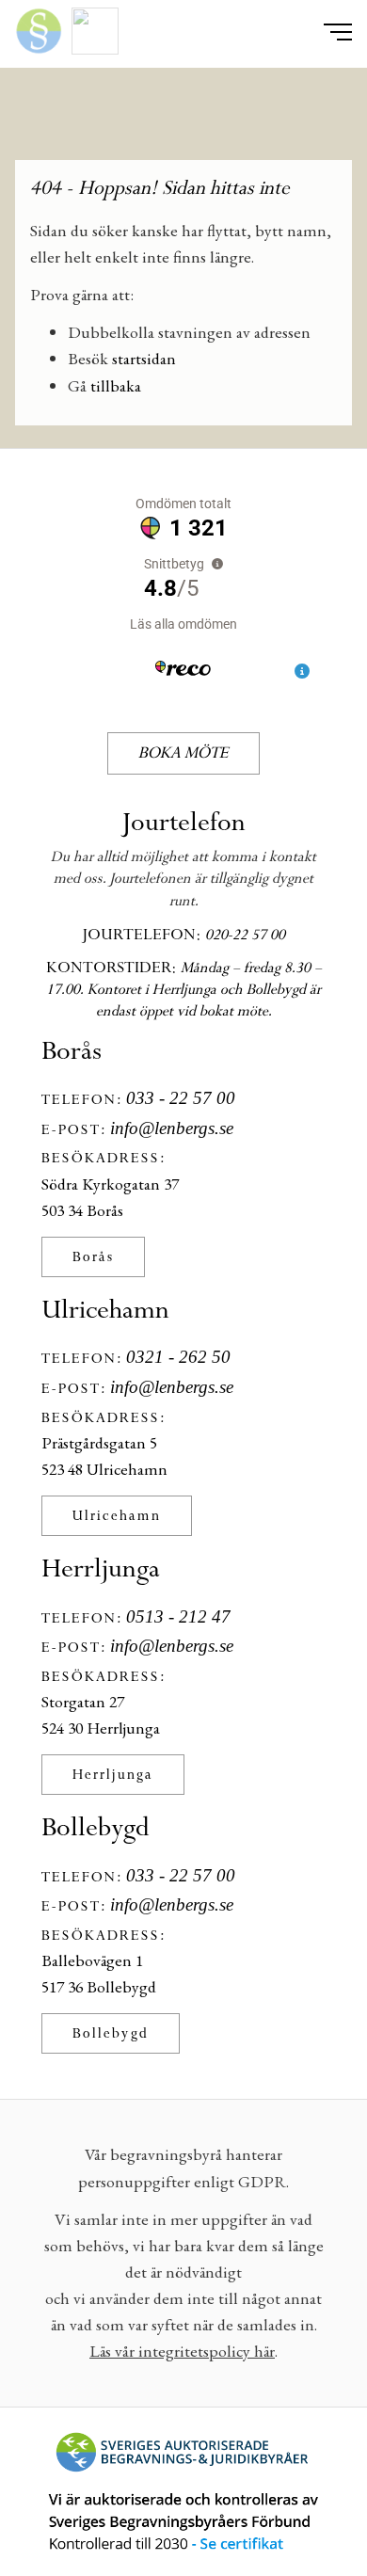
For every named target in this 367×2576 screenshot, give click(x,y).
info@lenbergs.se (172, 1128)
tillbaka (116, 385)
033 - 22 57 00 (181, 1098)
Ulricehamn (117, 1516)
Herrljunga (113, 1775)
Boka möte (183, 753)
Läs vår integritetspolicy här (182, 2351)
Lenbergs (183, 121)
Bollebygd (111, 2033)
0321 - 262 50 (178, 1357)
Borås (93, 1257)
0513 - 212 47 (178, 1616)
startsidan (144, 358)
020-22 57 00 (245, 935)
